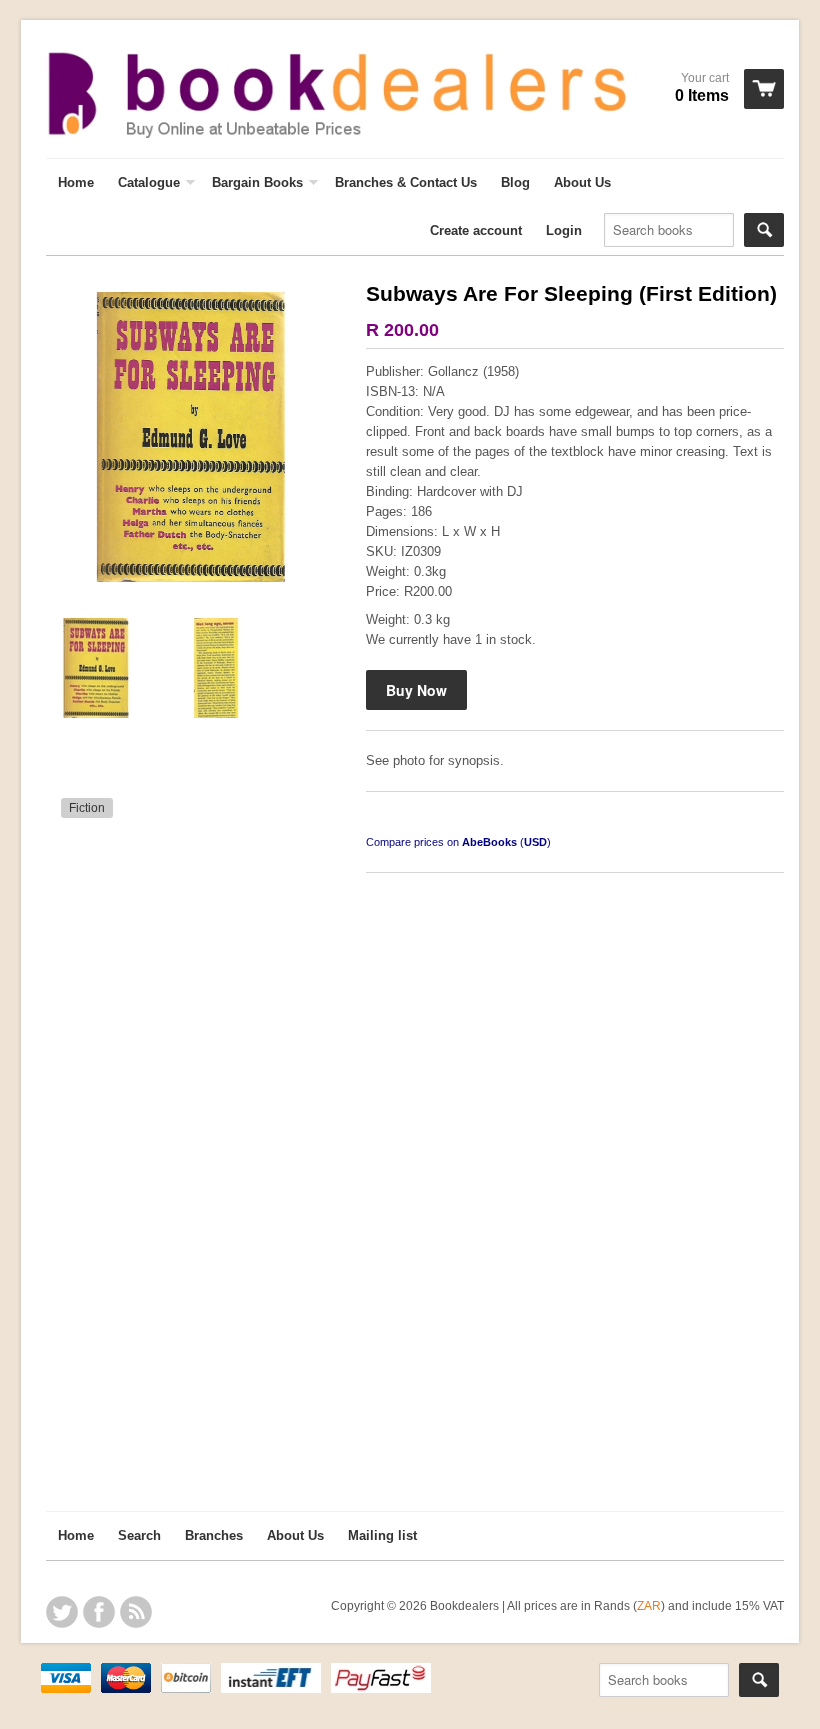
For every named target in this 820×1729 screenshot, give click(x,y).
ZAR (649, 1605)
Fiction (87, 808)
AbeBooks (489, 842)
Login (564, 230)
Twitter (62, 1612)
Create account (476, 230)
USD (535, 842)
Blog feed (136, 1612)
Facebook (99, 1612)
